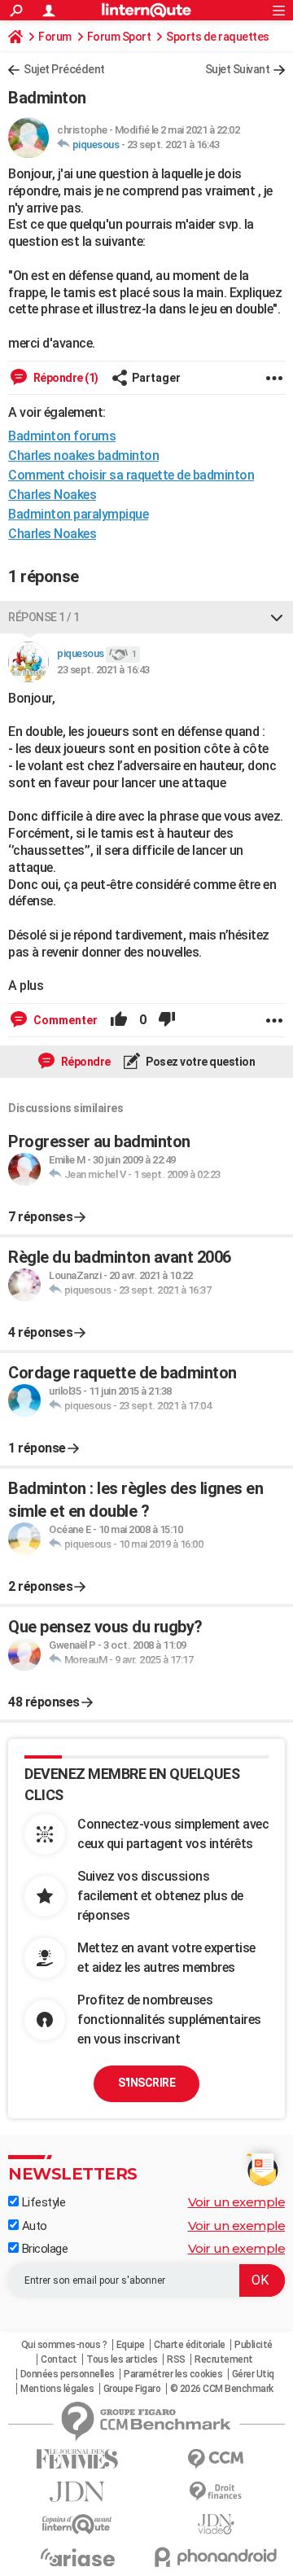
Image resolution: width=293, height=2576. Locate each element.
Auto (33, 2226)
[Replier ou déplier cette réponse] (277, 617)
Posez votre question (200, 1062)
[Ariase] (77, 2557)
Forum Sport (119, 37)
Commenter (64, 1020)
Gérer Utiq (253, 2374)
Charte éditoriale (190, 2345)
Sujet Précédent (64, 69)
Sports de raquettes (218, 37)
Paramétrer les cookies (173, 2374)
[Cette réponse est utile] (119, 1020)
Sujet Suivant (238, 69)
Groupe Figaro (132, 2389)
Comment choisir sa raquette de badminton (131, 475)
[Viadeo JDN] (216, 2524)
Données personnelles (68, 2374)
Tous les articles (122, 2359)
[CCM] (216, 2459)
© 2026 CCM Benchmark (222, 2389)
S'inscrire (146, 2083)
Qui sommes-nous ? (64, 2345)
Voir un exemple (237, 2202)
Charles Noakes (52, 495)
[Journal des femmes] (77, 2459)
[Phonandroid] (216, 2557)
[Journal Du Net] (77, 2492)
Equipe (131, 2345)
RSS (176, 2359)
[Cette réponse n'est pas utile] (167, 1020)
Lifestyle (42, 2202)
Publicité (254, 2345)
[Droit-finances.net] (216, 2492)
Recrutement (224, 2359)
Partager (156, 378)
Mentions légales (57, 2389)
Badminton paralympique (78, 514)
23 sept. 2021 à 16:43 (173, 145)
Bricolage (43, 2249)
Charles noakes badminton (83, 456)
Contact (59, 2359)
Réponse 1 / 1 (44, 617)
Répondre (85, 1062)
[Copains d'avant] (77, 2524)
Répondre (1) (65, 378)
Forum (55, 37)
